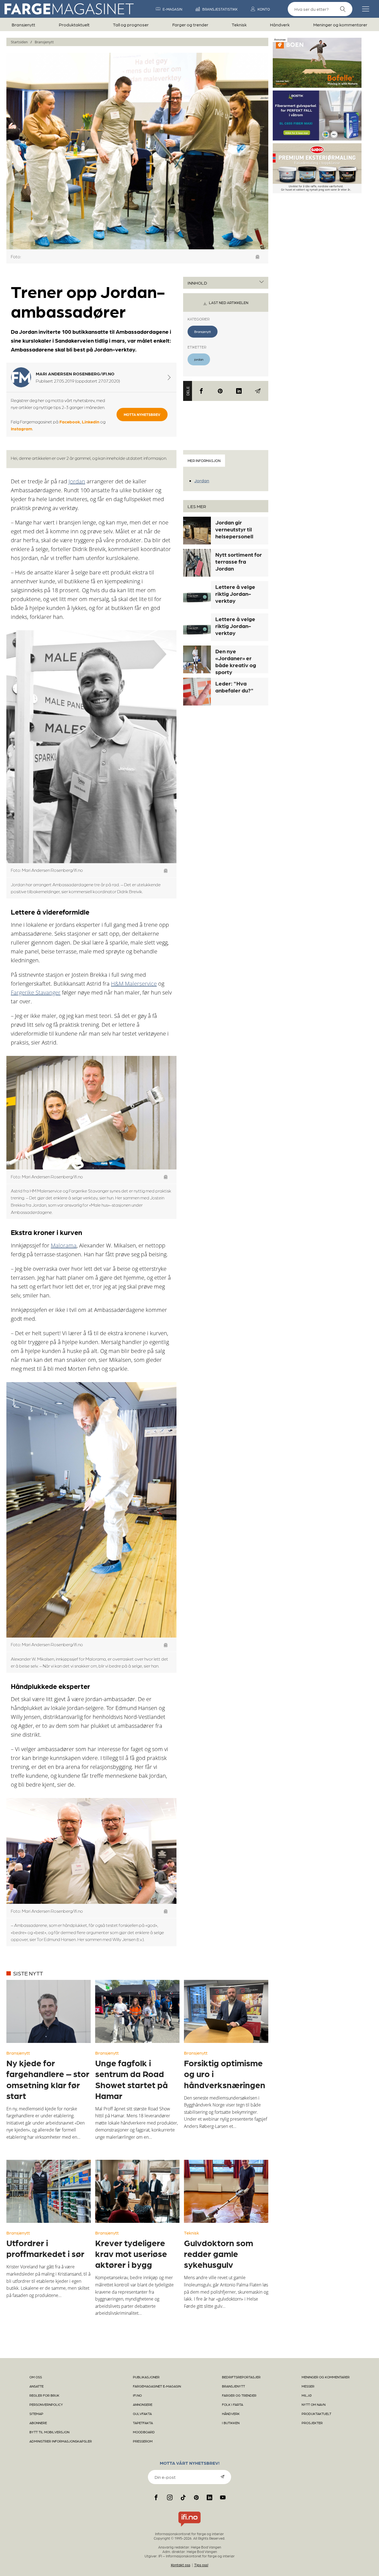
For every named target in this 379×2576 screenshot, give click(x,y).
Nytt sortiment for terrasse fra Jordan (239, 561)
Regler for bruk (44, 2395)
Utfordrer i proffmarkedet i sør (45, 2248)
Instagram (22, 429)
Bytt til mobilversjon (49, 2432)
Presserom (143, 2441)
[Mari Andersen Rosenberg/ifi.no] (169, 377)
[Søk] (343, 9)
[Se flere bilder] (258, 257)
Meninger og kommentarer (340, 25)
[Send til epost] (258, 391)
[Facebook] (201, 391)
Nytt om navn (314, 2404)
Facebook (70, 422)
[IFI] (189, 2527)
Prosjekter (312, 2423)
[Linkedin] (239, 391)
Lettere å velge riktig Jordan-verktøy (235, 594)
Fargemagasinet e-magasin (157, 2386)
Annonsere (143, 2404)
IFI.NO (137, 2395)
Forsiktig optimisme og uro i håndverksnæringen (225, 2073)
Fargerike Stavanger (36, 992)
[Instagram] (170, 2497)
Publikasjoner (146, 2377)
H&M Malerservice (134, 984)
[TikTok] (183, 2497)
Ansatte (36, 2386)
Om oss (36, 2377)
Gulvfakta (142, 2414)
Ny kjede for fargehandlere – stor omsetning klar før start (48, 2079)
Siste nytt (28, 1973)
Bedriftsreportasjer (241, 2377)
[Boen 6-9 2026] (317, 86)
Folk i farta (233, 2404)
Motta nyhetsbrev (142, 414)
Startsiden (19, 42)
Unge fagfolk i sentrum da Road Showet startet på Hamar (132, 2079)
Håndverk (280, 25)
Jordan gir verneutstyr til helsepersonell (234, 529)
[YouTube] (223, 2497)
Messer (308, 2386)
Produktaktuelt (74, 25)
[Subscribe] (223, 2477)
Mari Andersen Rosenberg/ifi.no (75, 374)
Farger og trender (190, 25)
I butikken (231, 2423)
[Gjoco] (317, 191)
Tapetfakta (143, 2423)
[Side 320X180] (317, 138)
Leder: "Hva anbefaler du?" (234, 687)
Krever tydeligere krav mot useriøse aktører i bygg (131, 2253)
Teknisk (239, 25)
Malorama (64, 1245)
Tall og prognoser (131, 25)
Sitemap (36, 2414)
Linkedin (91, 422)
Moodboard (144, 2432)
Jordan (77, 481)
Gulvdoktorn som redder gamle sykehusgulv (218, 2253)
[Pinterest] (220, 391)
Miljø (307, 2395)
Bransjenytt (23, 25)
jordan (199, 359)
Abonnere (38, 2423)
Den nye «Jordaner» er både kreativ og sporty (236, 661)
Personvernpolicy (46, 2404)
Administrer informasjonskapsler (61, 2441)
